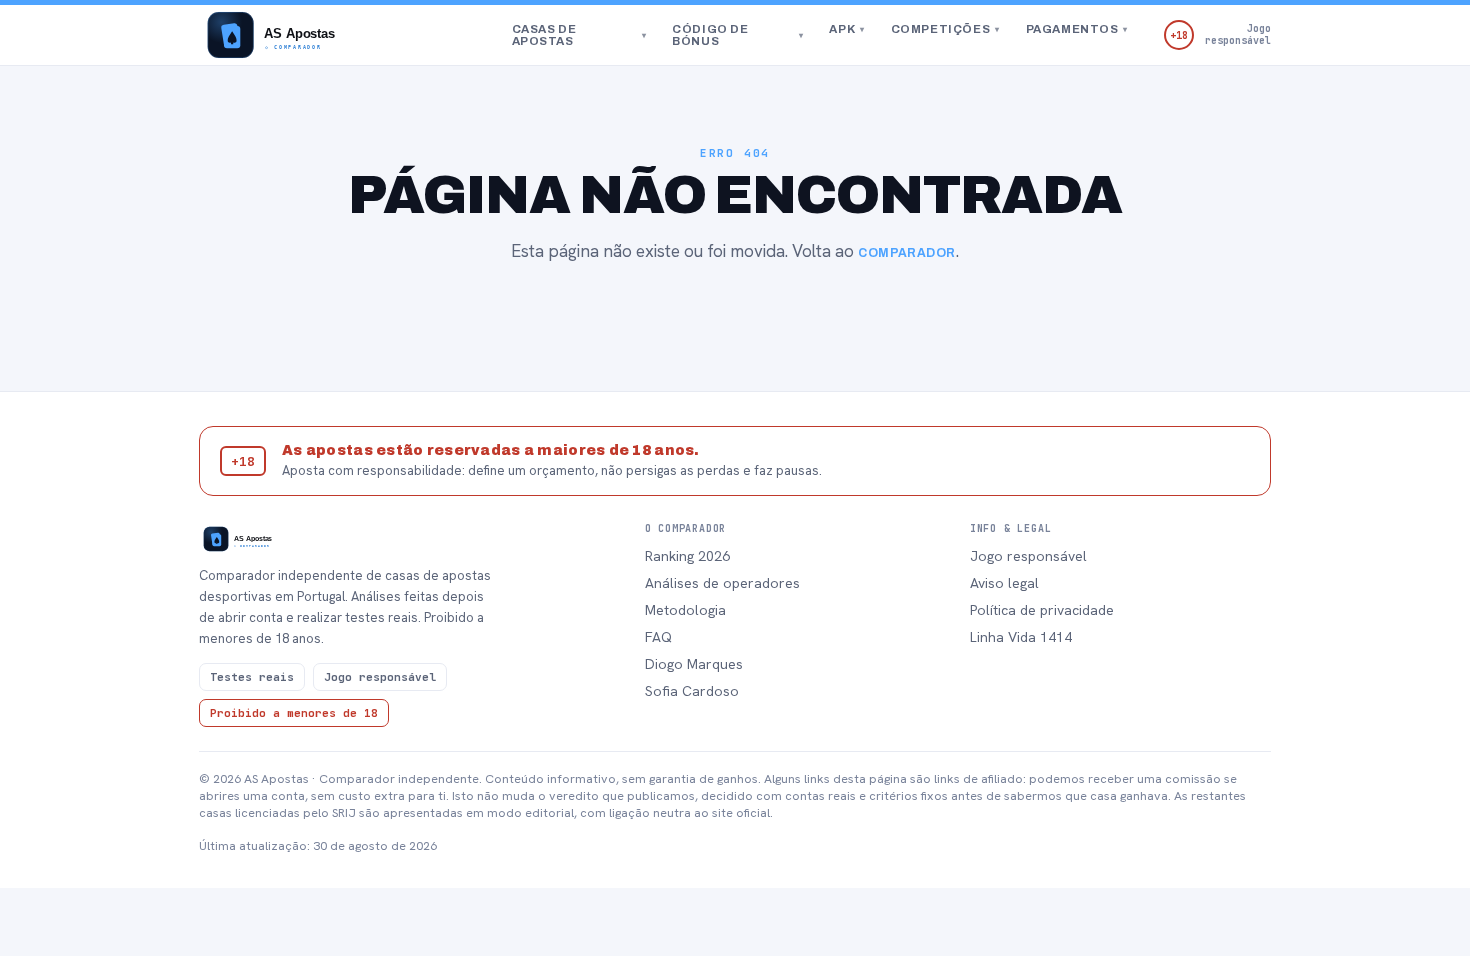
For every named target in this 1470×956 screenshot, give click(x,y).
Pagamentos (1077, 29)
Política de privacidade (1042, 610)
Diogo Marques (694, 664)
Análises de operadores (722, 583)
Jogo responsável (1028, 556)
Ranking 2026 (687, 556)
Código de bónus (737, 35)
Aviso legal (1004, 583)
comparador (907, 253)
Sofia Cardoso (692, 691)
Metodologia (685, 610)
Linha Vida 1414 (1021, 637)
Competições (945, 29)
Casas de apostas (579, 35)
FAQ (658, 637)
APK (846, 29)
